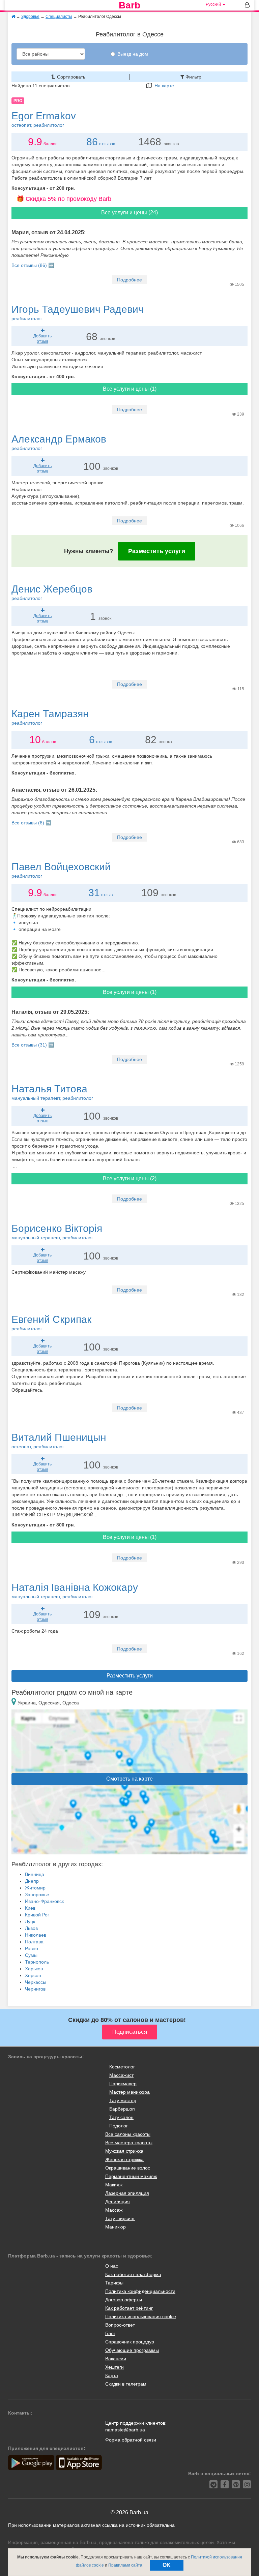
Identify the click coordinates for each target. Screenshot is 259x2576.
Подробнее (129, 280)
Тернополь (37, 1962)
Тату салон (121, 2117)
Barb (129, 5)
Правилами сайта (125, 2565)
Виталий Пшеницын (59, 1441)
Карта (112, 2375)
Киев (30, 1908)
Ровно (32, 1948)
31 (94, 893)
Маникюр (116, 2227)
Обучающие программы (132, 2350)
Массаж (114, 2210)
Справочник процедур (130, 2342)
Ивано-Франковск (44, 1901)
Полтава (34, 1942)
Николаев (36, 1935)
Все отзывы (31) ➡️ (33, 1045)
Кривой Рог (37, 1915)
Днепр (32, 1881)
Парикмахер (123, 2084)
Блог (110, 2333)
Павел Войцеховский (61, 870)
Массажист (121, 2075)
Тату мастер (123, 2100)
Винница (35, 1874)
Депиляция (118, 2202)
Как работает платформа (133, 2274)
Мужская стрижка (124, 2151)
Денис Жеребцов (52, 592)
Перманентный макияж (131, 2176)
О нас (112, 2266)
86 (92, 142)
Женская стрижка (124, 2159)
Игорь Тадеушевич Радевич (78, 312)
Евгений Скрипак (51, 1323)
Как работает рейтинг (129, 2308)
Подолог (119, 2126)
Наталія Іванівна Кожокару (75, 1590)
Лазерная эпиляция (127, 2193)
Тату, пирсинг (120, 2218)
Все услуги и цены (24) (129, 213)
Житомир (35, 1888)
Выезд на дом (133, 54)
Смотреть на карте (129, 1779)
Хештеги (114, 2367)
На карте (163, 86)
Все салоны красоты (128, 2134)
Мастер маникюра (129, 2092)
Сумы (31, 1955)
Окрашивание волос (128, 2168)
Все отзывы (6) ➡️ (31, 823)
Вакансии (116, 2359)
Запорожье (37, 1895)
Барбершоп (122, 2109)
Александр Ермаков (59, 442)
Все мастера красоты (129, 2143)
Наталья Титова (52, 1092)
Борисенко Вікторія (57, 1232)
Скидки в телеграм (126, 2384)
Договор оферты (124, 2300)
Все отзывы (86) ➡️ (33, 265)
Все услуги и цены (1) (130, 389)
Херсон (33, 1975)
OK (167, 2565)
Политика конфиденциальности (140, 2291)
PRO (18, 101)
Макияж (114, 2185)
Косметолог (122, 2067)
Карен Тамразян (50, 717)
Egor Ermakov (44, 119)
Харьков (34, 1969)
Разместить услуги (157, 551)
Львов (31, 1928)
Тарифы (114, 2283)
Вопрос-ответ (120, 2325)
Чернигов (35, 1989)
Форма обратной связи (131, 2440)
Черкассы (36, 1982)
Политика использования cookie (141, 2316)
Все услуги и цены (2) (130, 1178)
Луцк (30, 1921)
